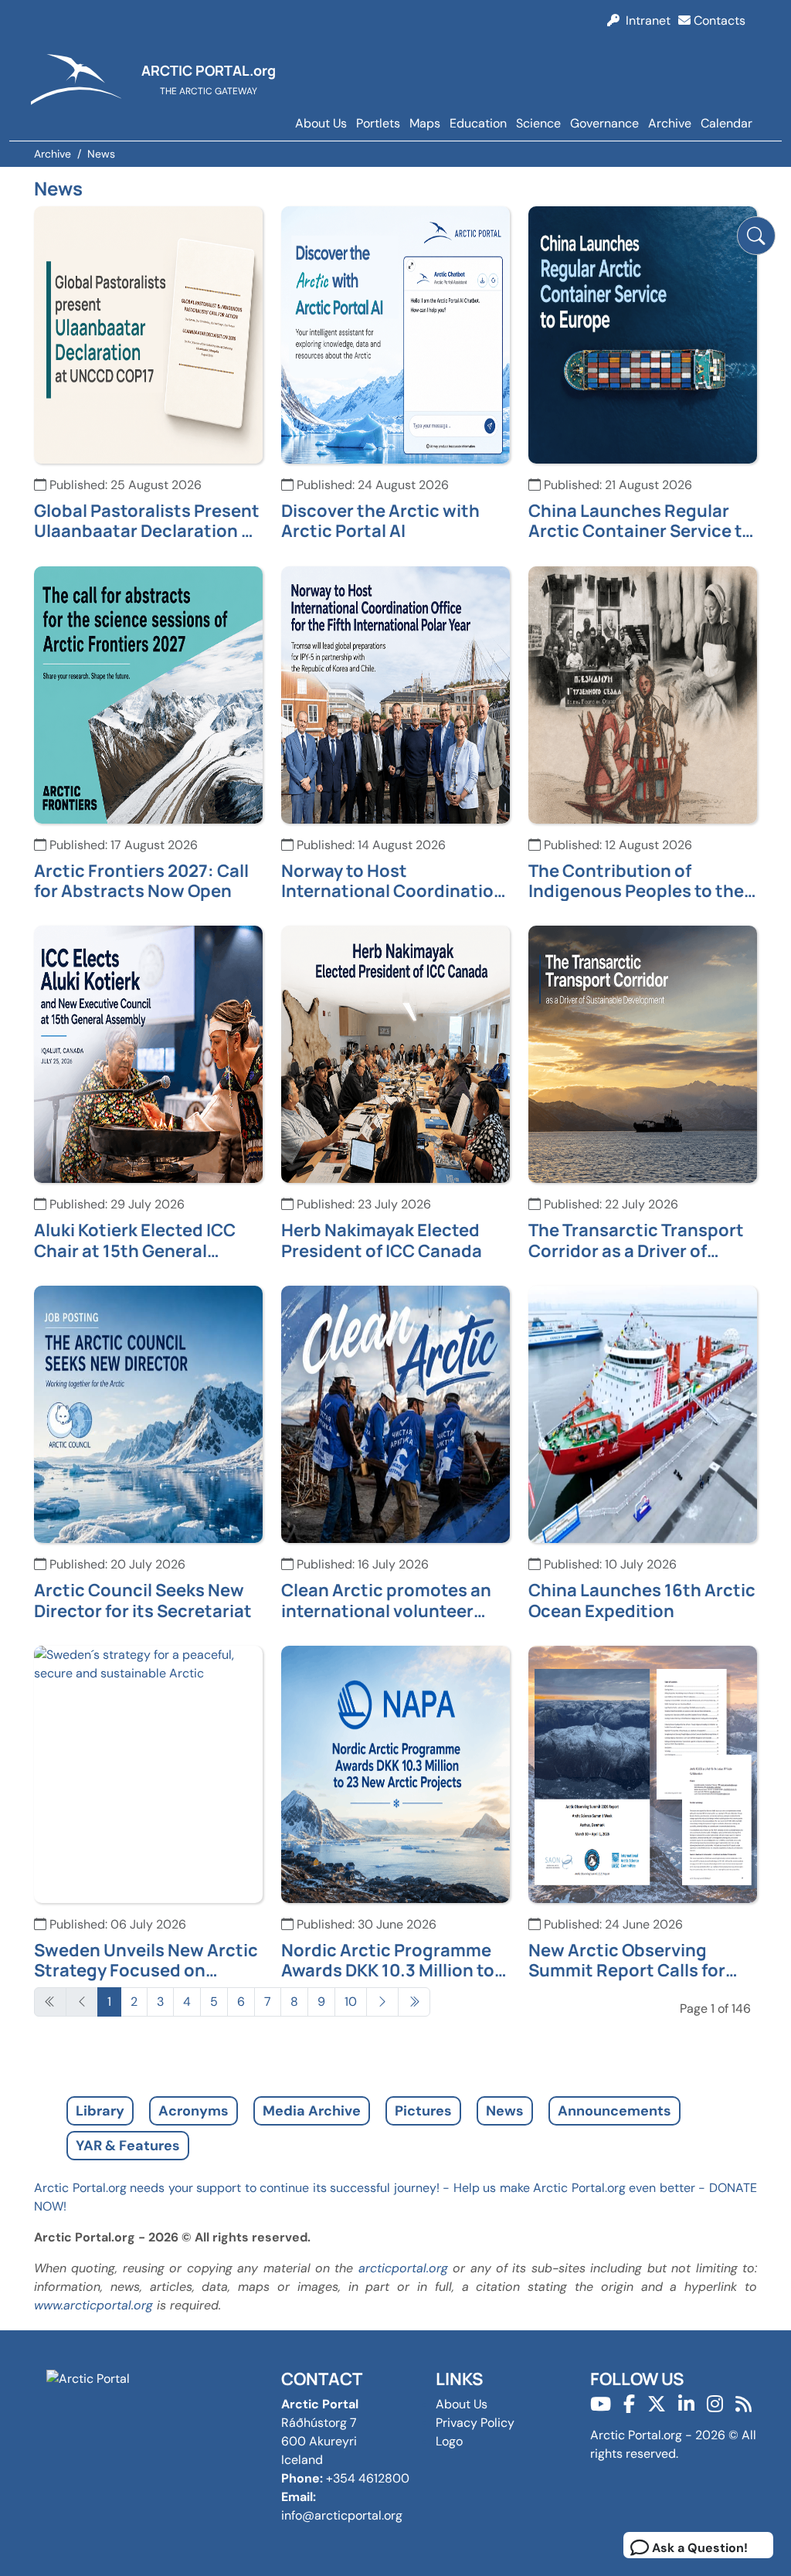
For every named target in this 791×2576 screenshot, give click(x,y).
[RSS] (743, 2404)
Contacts (718, 20)
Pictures (423, 2111)
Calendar (726, 123)
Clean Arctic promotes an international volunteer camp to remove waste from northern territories (395, 1601)
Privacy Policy (475, 2423)
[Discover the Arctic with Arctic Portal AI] (395, 333)
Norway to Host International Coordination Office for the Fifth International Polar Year (393, 881)
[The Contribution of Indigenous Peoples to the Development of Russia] (643, 693)
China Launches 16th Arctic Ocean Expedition (642, 1601)
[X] (657, 2404)
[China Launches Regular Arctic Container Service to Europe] (643, 333)
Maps (425, 123)
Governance (604, 123)
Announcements (614, 2111)
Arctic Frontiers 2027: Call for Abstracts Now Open (141, 881)
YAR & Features (128, 2146)
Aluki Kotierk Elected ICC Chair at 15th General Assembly (135, 1240)
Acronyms (194, 2111)
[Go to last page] (414, 2002)
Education (478, 123)
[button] (756, 236)
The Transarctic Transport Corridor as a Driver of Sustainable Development (636, 1240)
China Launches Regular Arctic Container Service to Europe (640, 521)
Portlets (378, 123)
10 (351, 2002)
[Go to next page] (382, 2002)
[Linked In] (686, 2404)
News (505, 2111)
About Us (321, 123)
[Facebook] (629, 2404)
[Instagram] (715, 2404)
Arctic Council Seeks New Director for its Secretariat (143, 1601)
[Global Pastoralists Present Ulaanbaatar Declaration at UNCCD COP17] (148, 333)
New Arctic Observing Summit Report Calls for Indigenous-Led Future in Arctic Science (632, 1961)
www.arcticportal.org (93, 2305)
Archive (670, 123)
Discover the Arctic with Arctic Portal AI (380, 521)
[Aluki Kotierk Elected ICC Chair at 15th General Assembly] (148, 1054)
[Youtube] (601, 2404)
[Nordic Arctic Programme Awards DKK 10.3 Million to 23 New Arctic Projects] (395, 1773)
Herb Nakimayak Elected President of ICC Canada (382, 1240)
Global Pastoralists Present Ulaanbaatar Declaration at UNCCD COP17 (147, 521)
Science (538, 123)
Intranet (645, 20)
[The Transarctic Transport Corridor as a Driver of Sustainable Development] (643, 1054)
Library (100, 2111)
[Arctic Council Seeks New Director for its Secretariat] (148, 1414)
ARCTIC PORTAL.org (209, 70)
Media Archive (312, 2111)
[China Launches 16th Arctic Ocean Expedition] (643, 1414)
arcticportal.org (403, 2268)
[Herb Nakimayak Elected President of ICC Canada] (395, 1054)
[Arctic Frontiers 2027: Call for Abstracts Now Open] (148, 693)
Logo (449, 2441)
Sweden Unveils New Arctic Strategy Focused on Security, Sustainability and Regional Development (148, 1961)
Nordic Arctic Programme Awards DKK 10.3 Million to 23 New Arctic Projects (388, 1961)
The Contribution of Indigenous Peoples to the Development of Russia (636, 881)
